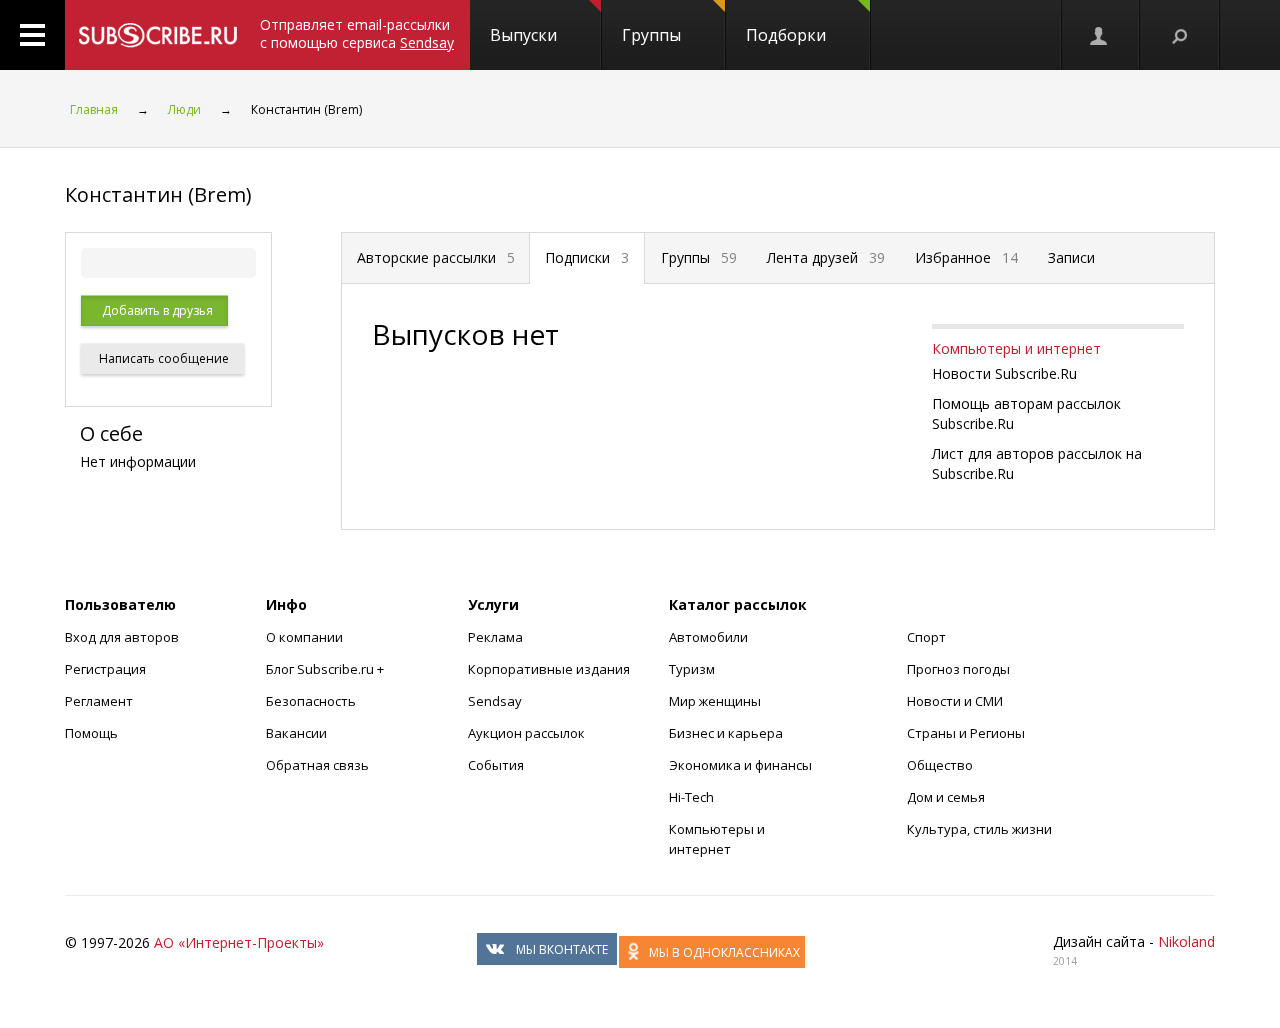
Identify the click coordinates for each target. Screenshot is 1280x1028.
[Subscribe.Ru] (157, 35)
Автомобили (708, 637)
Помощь (91, 733)
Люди (184, 109)
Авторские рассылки (436, 257)
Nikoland (1186, 941)
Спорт (926, 637)
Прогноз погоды (958, 669)
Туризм (692, 669)
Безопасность (311, 701)
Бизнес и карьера (726, 733)
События (496, 765)
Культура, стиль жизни (979, 829)
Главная (94, 109)
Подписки (587, 257)
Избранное (966, 257)
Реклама (495, 637)
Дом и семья (946, 797)
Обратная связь (317, 765)
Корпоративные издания (549, 669)
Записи (1071, 257)
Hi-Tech (691, 797)
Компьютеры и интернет (1016, 348)
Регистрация (105, 669)
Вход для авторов (122, 637)
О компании (304, 637)
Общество (940, 765)
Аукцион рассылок (526, 733)
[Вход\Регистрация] (1100, 35)
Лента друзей (826, 257)
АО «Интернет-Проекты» (239, 942)
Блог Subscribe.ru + (326, 669)
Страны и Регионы (966, 733)
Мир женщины (715, 701)
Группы (651, 35)
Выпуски (523, 35)
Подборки (786, 35)
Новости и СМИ (955, 701)
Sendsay (495, 701)
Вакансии (296, 733)
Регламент (99, 701)
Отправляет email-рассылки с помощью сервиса (357, 33)
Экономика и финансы (740, 765)
